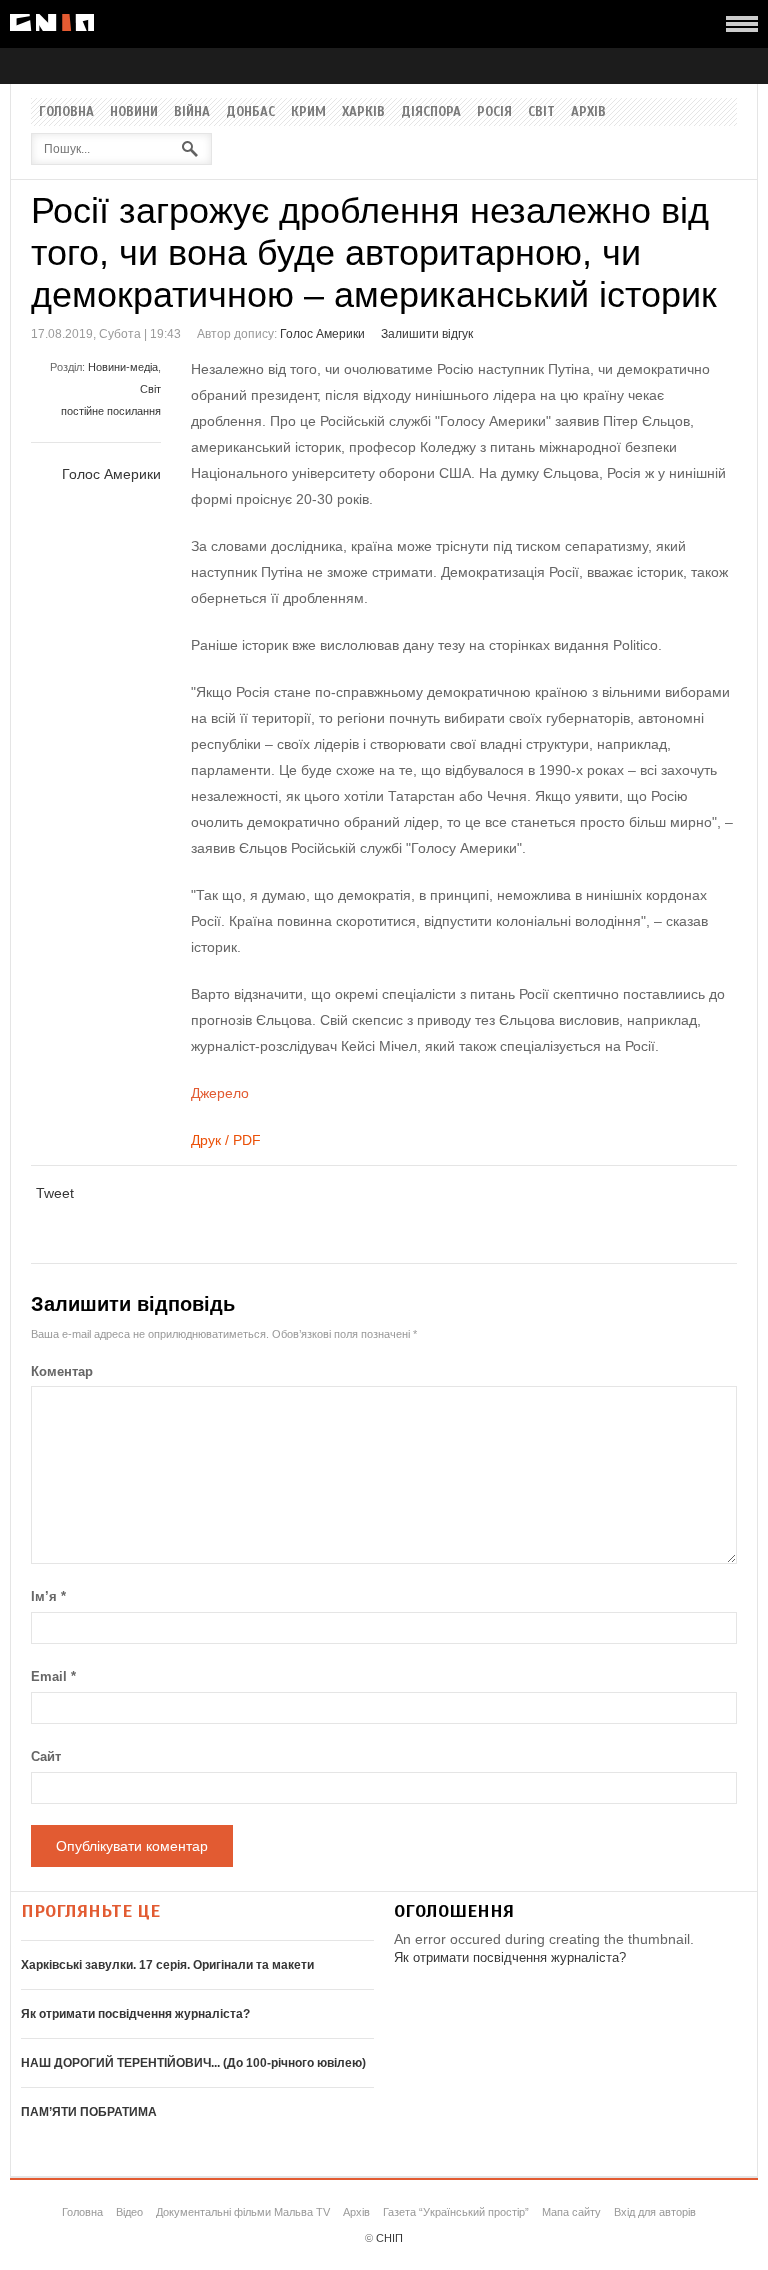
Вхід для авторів (655, 2212)
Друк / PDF (226, 1140)
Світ (541, 112)
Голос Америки (322, 334)
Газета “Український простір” (456, 2212)
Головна (66, 112)
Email (53, 1676)
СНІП (389, 2238)
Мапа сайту (571, 2212)
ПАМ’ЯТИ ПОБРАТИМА (89, 2112)
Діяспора (431, 112)
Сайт (46, 1756)
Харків (363, 112)
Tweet (55, 1193)
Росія (494, 112)
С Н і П (52, 22)
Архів (588, 112)
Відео (129, 2212)
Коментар (62, 1371)
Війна (192, 112)
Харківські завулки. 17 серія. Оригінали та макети (167, 1965)
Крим (308, 112)
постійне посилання (111, 411)
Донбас (250, 112)
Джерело (220, 1093)
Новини (134, 112)
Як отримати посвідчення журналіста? (135, 2014)
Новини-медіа (123, 367)
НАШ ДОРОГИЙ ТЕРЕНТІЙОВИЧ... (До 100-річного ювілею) (193, 2063)
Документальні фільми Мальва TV (243, 2212)
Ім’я (48, 1596)
